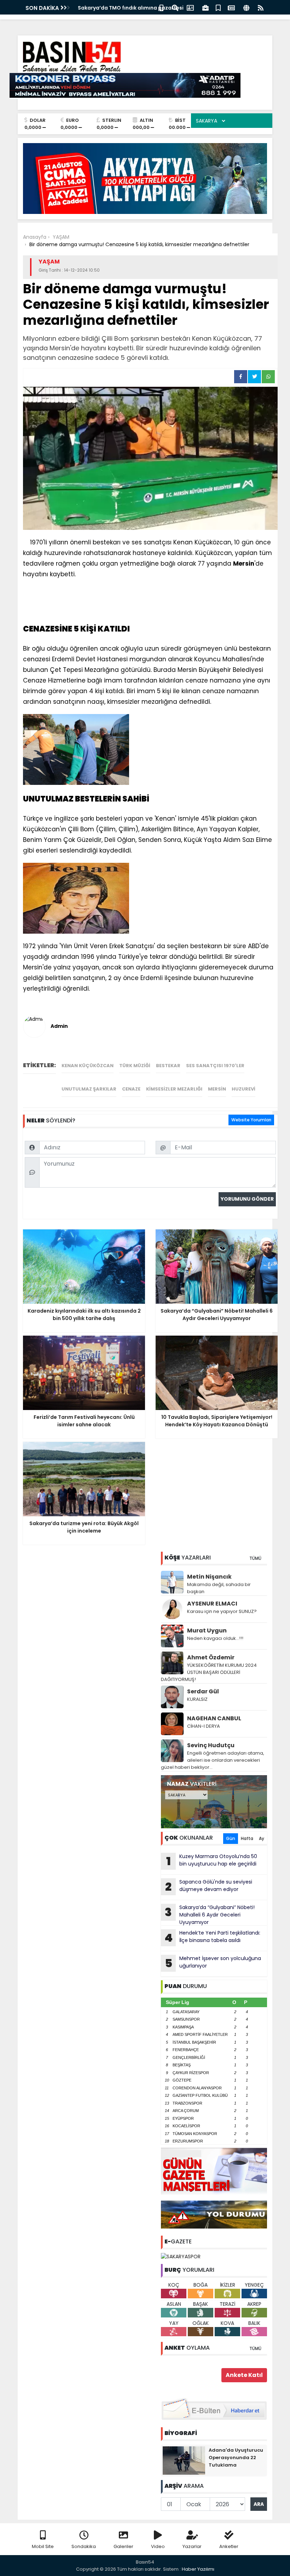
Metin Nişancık (209, 1577)
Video (158, 2546)
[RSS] (261, 7)
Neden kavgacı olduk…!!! (215, 1638)
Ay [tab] (262, 1838)
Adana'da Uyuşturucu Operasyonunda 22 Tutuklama (236, 2458)
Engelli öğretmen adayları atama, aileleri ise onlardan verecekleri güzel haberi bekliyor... (213, 1760)
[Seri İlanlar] (218, 7)
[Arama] (175, 7)
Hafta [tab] (247, 1838)
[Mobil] (161, 7)
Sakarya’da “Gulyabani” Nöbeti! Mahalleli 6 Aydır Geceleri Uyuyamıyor (210, 1915)
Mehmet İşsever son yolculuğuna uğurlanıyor (213, 1963)
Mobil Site (43, 2546)
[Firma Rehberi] (205, 7)
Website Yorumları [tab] (251, 1120)
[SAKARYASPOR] (181, 2257)
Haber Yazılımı (198, 2569)
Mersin (217, 1089)
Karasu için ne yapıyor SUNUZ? (222, 1611)
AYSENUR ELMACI (212, 1604)
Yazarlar (192, 2546)
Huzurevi (243, 1089)
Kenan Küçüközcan (88, 1066)
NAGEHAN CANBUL (214, 1718)
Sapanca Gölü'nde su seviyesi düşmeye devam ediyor (209, 1886)
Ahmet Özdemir (211, 1657)
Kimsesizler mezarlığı (174, 1089)
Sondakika (84, 2546)
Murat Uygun (207, 1630)
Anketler (229, 2546)
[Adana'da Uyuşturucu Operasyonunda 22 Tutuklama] (184, 2460)
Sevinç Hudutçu (211, 1745)
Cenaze (131, 1089)
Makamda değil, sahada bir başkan (219, 1588)
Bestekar (168, 1066)
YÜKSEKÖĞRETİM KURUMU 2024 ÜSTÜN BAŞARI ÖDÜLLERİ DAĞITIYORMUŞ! (209, 1672)
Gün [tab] (231, 1838)
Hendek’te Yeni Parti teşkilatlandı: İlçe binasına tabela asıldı (212, 1937)
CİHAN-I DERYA (204, 1726)
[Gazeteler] (231, 7)
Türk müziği (135, 1066)
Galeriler (123, 2546)
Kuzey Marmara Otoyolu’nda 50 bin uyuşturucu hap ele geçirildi (212, 1861)
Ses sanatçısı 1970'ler (215, 1066)
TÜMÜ (255, 1558)
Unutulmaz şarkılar (89, 1089)
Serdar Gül (203, 1691)
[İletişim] (190, 7)
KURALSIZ (197, 1699)
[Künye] (246, 7)
